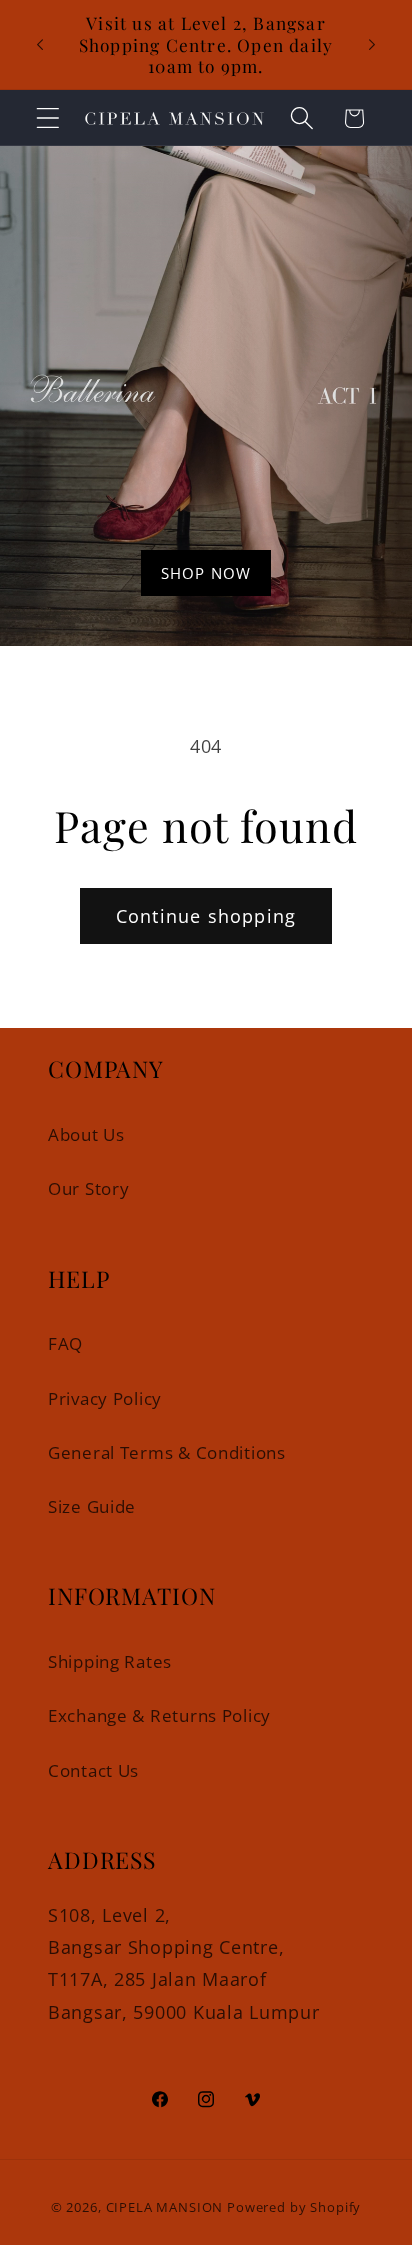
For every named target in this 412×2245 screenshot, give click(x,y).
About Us (86, 1134)
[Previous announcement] (40, 44)
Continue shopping (206, 916)
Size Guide (92, 1506)
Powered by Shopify (294, 2207)
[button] (48, 118)
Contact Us (93, 1770)
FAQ (65, 1343)
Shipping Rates (110, 1661)
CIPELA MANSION (165, 2207)
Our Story (88, 1188)
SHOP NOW (206, 573)
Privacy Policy (105, 1398)
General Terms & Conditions (167, 1452)
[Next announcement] (372, 44)
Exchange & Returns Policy (159, 1715)
